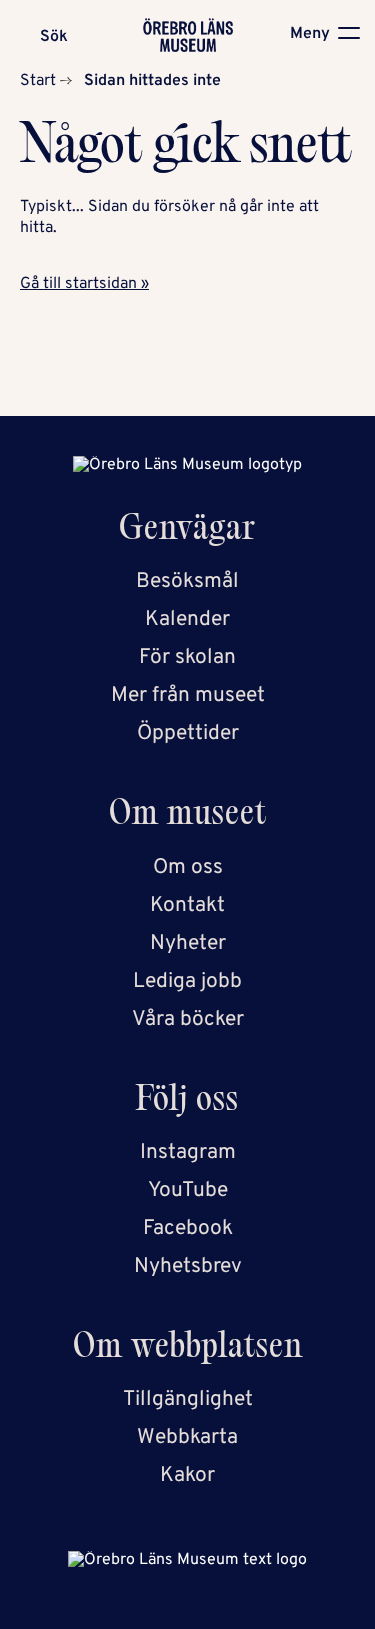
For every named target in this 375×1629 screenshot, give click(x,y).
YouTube (188, 1190)
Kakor (187, 1475)
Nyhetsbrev (188, 1266)
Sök (54, 37)
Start (38, 81)
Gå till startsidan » (84, 284)
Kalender (187, 619)
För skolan (187, 657)
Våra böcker (188, 1019)
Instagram (188, 1152)
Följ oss (187, 1102)
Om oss (188, 867)
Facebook (188, 1228)
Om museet (188, 816)
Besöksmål (187, 581)
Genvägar (187, 531)
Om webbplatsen (188, 1349)
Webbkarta (187, 1437)
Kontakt (187, 905)
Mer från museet (188, 695)
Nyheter (188, 943)
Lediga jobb (187, 981)
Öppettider (188, 733)
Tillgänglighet (188, 1399)
